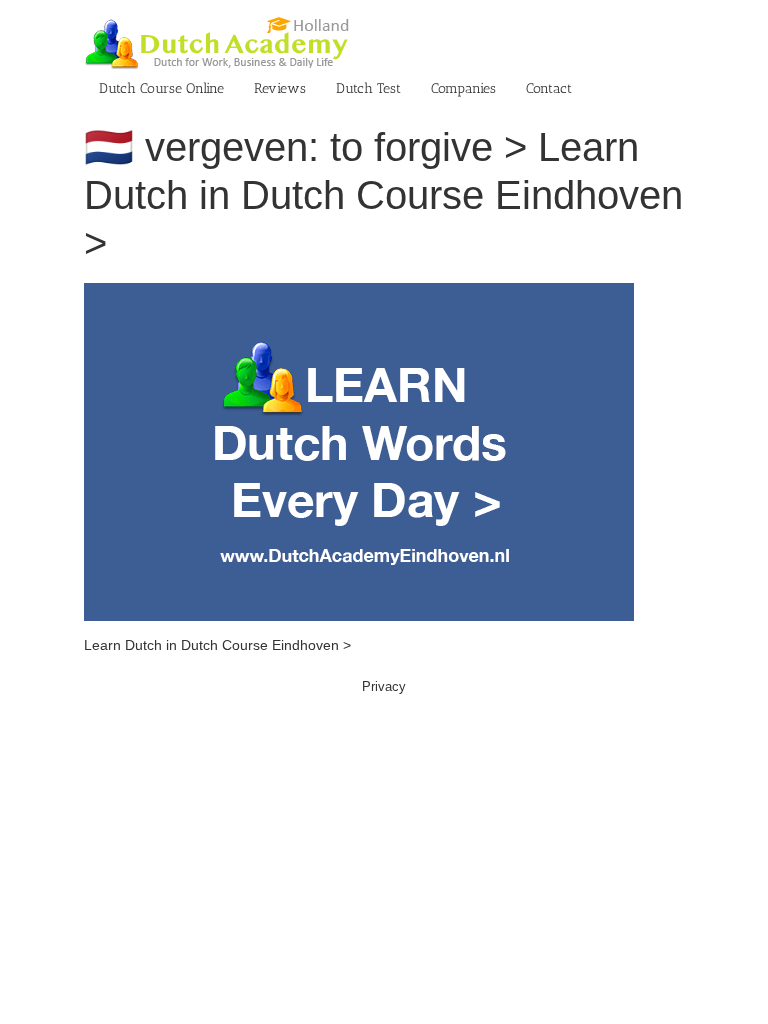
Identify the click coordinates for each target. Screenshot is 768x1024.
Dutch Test (368, 88)
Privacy (384, 686)
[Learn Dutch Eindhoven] (359, 293)
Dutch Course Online (161, 88)
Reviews (280, 88)
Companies (463, 88)
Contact (549, 88)
